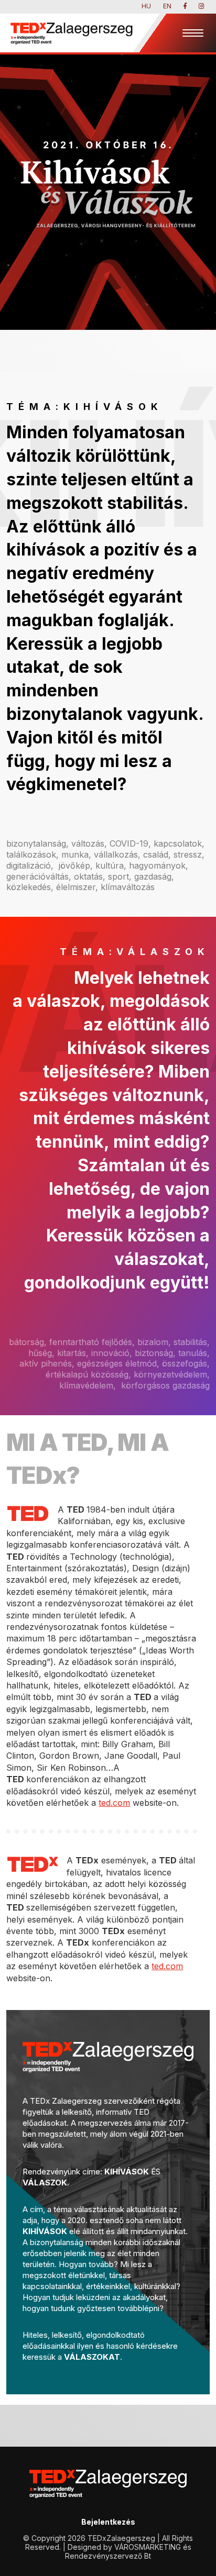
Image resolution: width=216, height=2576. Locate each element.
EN (167, 6)
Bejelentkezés (108, 2522)
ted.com (114, 1803)
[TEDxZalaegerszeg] (71, 33)
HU (146, 6)
